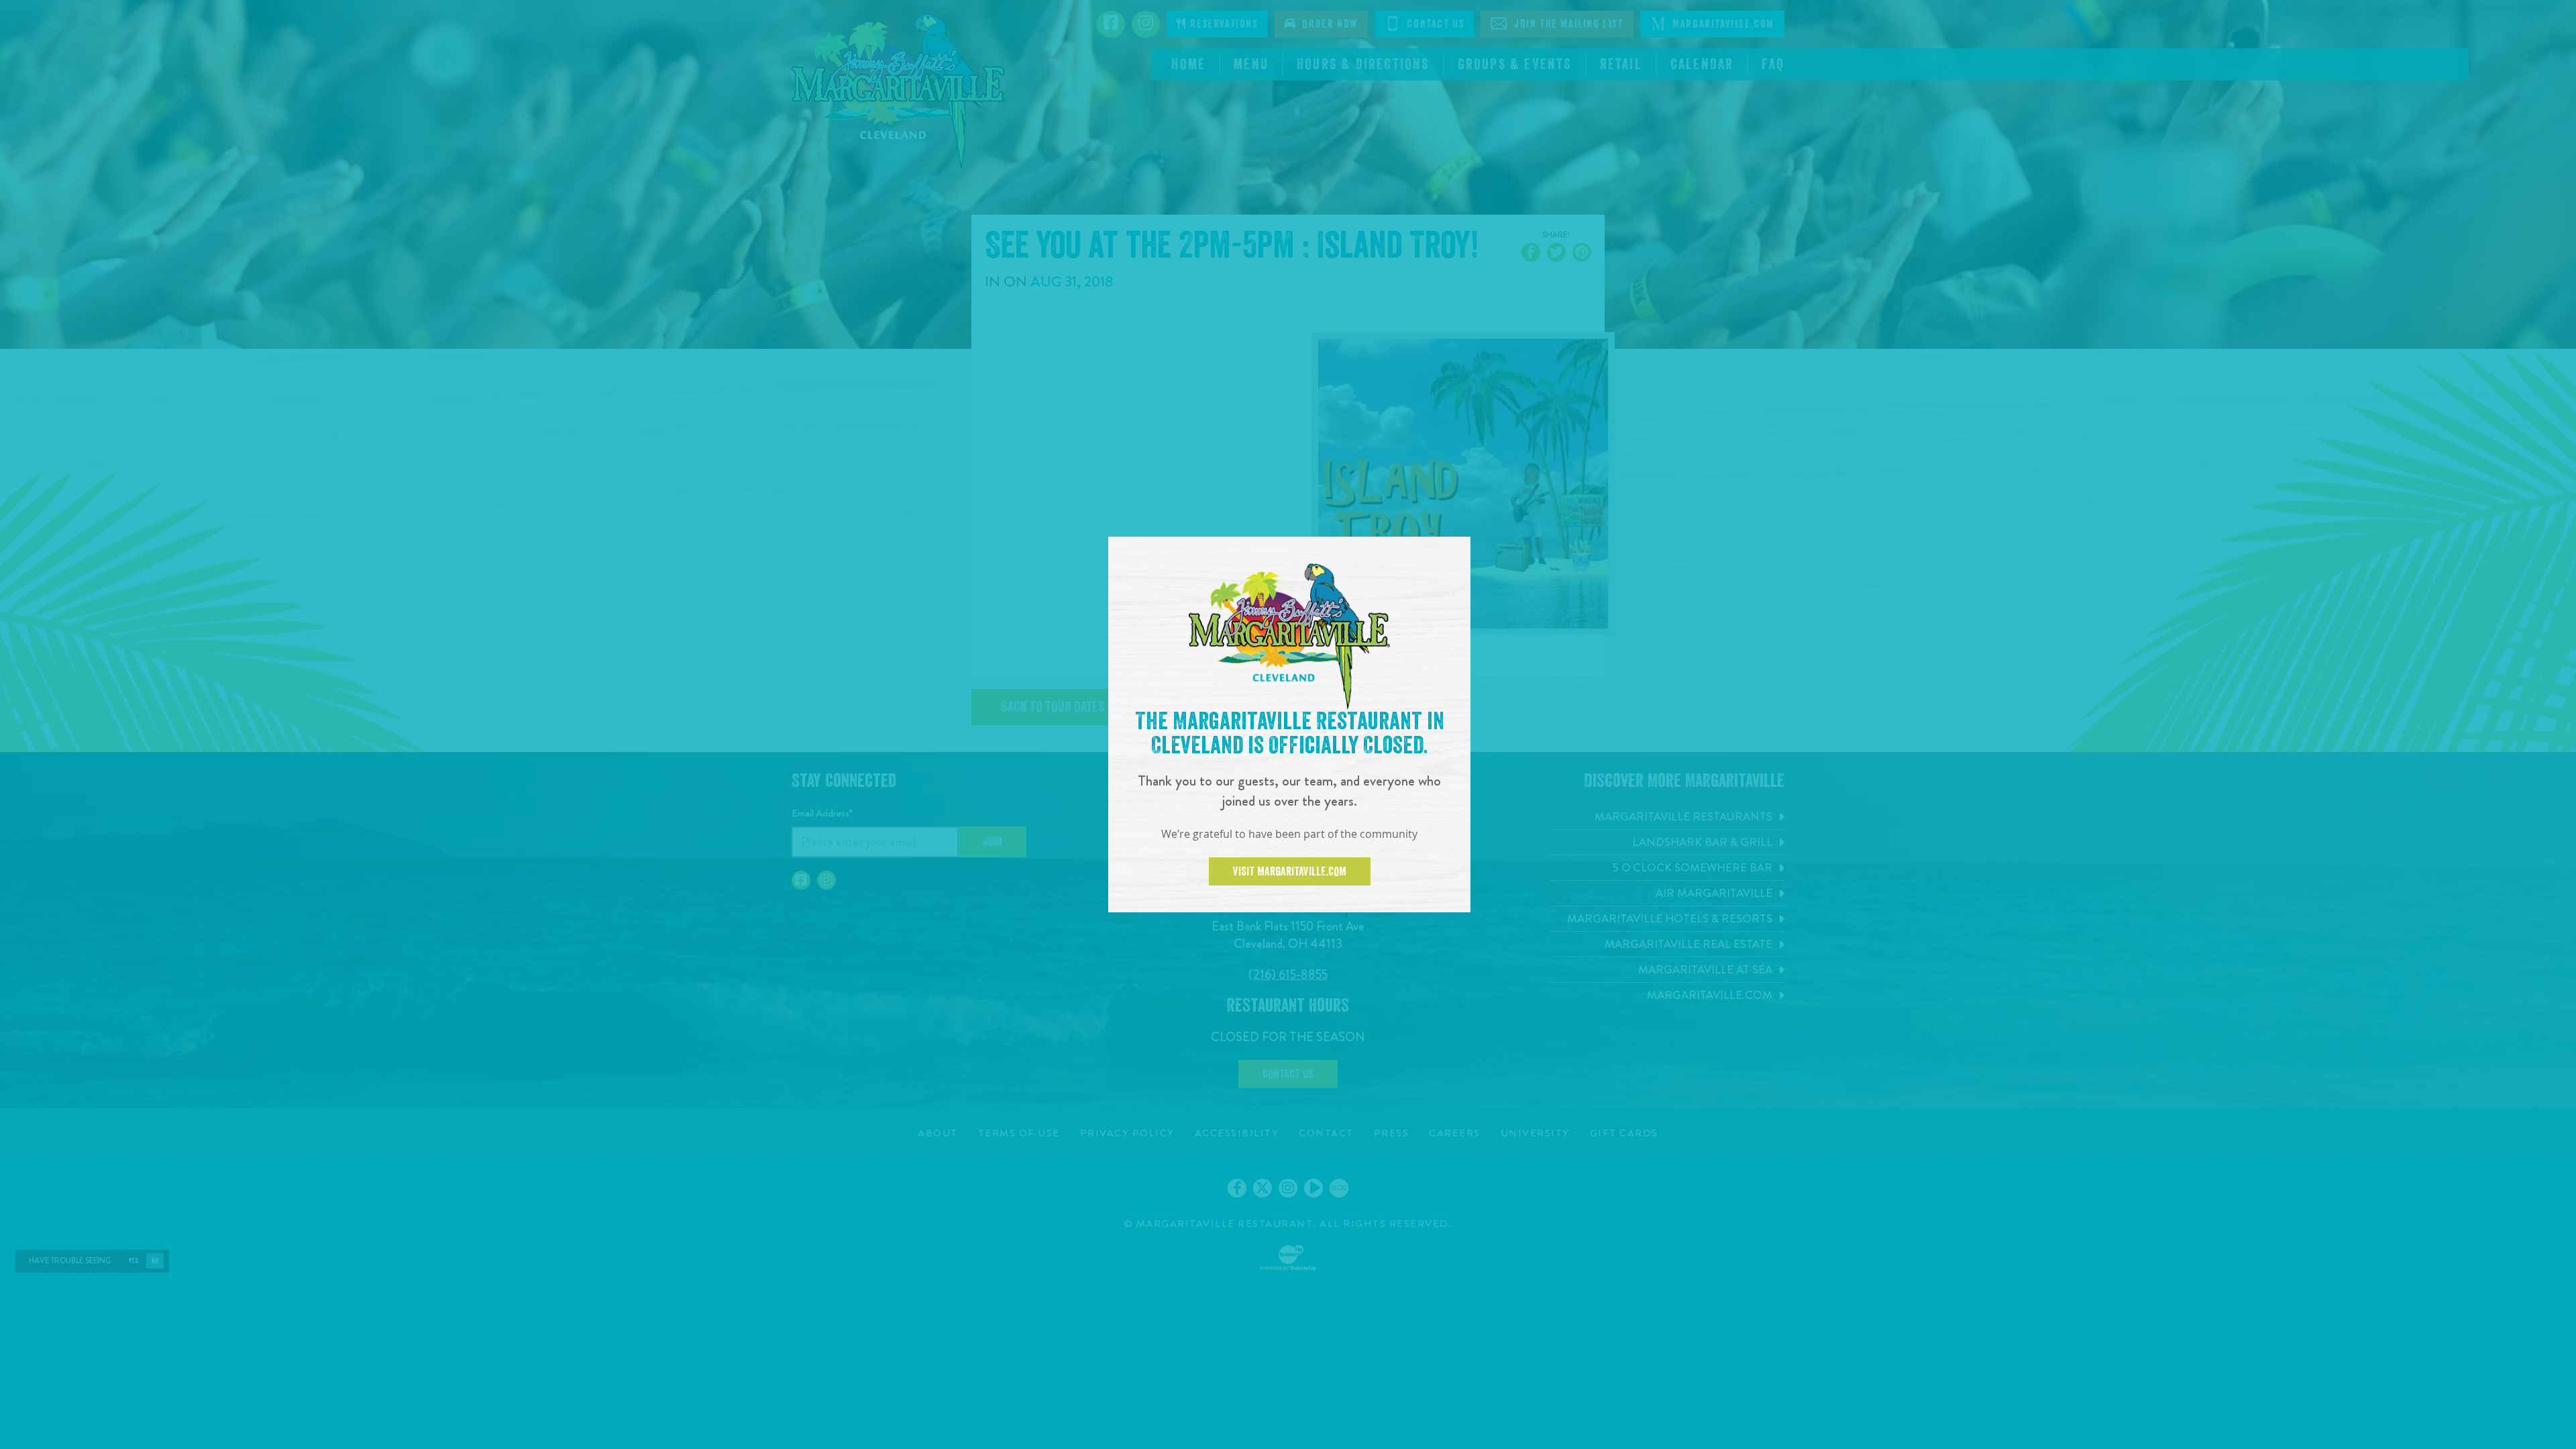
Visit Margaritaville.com (1290, 871)
